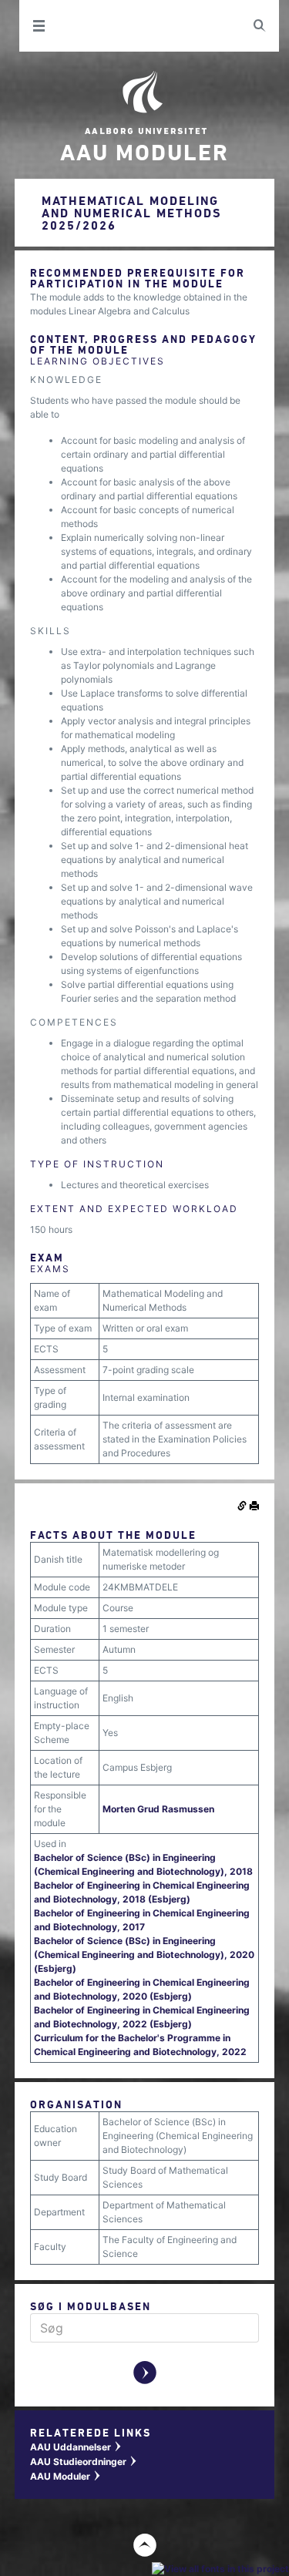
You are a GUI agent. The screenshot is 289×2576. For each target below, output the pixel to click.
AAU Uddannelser (76, 2447)
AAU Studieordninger (84, 2462)
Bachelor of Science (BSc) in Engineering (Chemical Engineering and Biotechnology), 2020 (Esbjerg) (144, 1955)
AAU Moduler (66, 2476)
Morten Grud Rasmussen (158, 1809)
